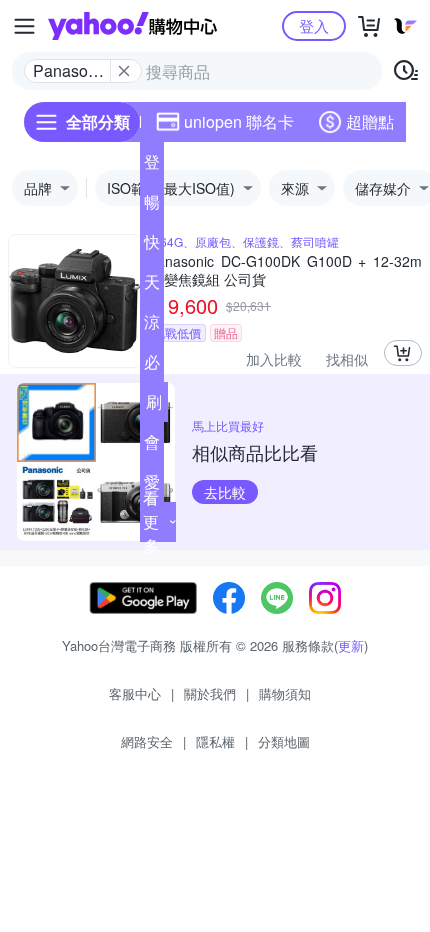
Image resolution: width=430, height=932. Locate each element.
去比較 (225, 492)
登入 (314, 25)
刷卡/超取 (154, 406)
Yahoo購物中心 (132, 26)
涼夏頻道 (152, 326)
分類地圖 (284, 741)
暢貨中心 (152, 206)
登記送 (152, 166)
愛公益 (152, 486)
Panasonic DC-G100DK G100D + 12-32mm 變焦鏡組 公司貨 (285, 270)
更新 (351, 645)
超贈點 (370, 121)
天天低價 (152, 286)
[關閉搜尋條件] (124, 71)
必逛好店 (152, 366)
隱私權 (215, 741)
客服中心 (135, 693)
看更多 (151, 521)
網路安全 (147, 741)
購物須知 (285, 693)
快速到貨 (152, 246)
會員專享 (152, 446)
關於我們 (210, 693)
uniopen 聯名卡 (239, 121)
